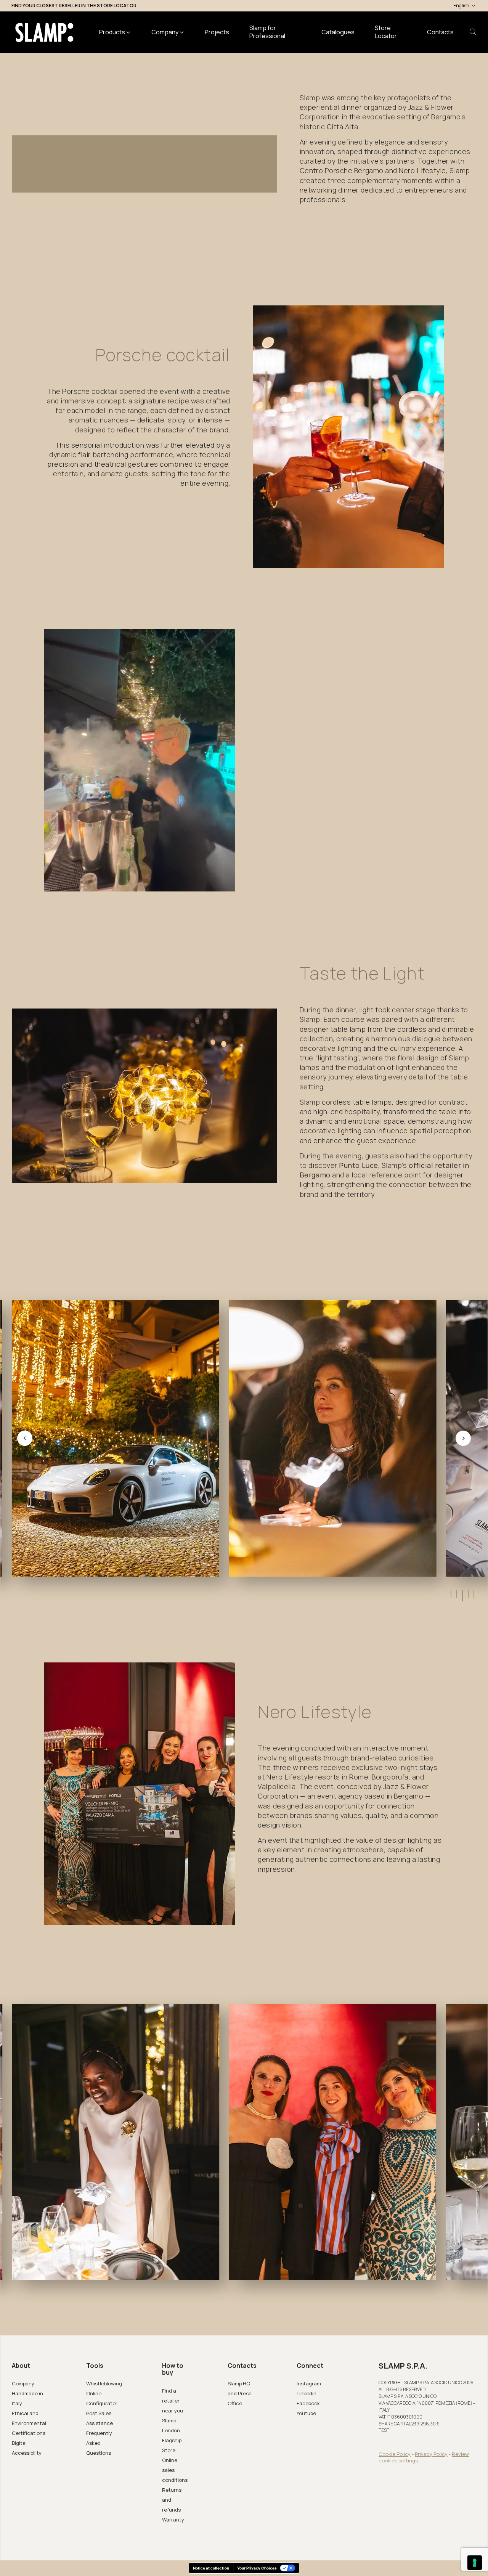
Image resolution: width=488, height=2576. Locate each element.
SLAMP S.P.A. (403, 2366)
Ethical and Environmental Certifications (29, 2423)
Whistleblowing (104, 2383)
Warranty (173, 2520)
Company (23, 2383)
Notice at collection (211, 2568)
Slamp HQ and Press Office (239, 2393)
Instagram (309, 2383)
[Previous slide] (25, 1438)
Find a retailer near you (173, 2401)
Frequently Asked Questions (99, 2443)
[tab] (450, 1594)
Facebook (308, 2403)
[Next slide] (463, 1438)
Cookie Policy (395, 2454)
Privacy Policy (431, 2454)
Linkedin (307, 2393)
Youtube (306, 2413)
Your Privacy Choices (257, 2568)
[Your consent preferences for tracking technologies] (475, 2563)
